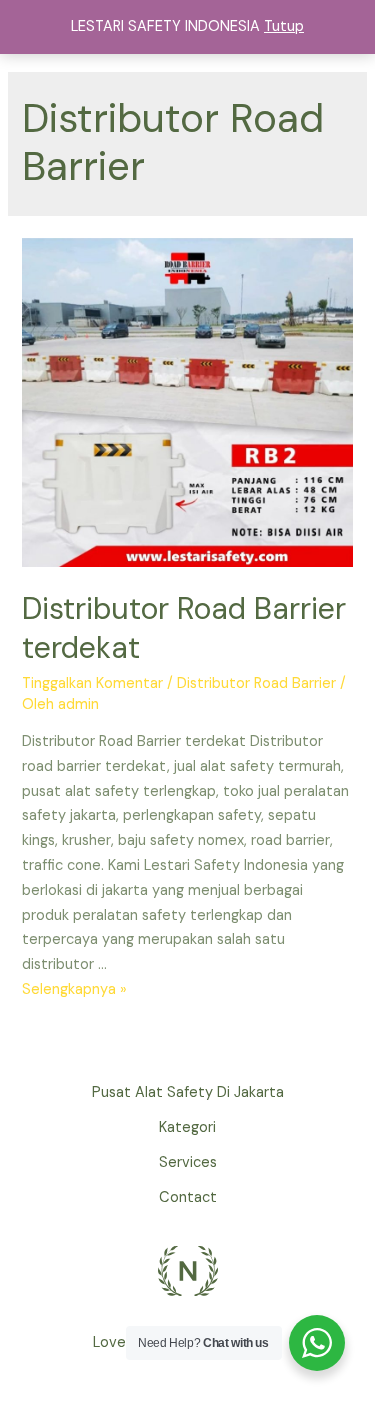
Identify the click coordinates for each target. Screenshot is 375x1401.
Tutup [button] (284, 26)
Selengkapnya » (74, 989)
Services (188, 1162)
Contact (188, 1197)
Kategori (187, 1127)
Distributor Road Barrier (256, 683)
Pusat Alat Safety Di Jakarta (188, 1092)
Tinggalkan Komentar (92, 683)
